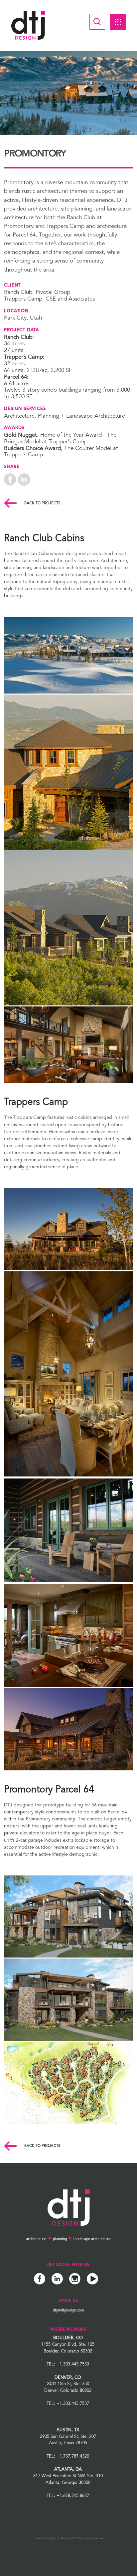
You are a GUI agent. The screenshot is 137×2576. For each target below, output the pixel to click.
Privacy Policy (42, 2538)
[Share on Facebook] (10, 479)
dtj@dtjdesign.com (68, 2310)
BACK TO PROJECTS (42, 504)
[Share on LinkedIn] (24, 479)
